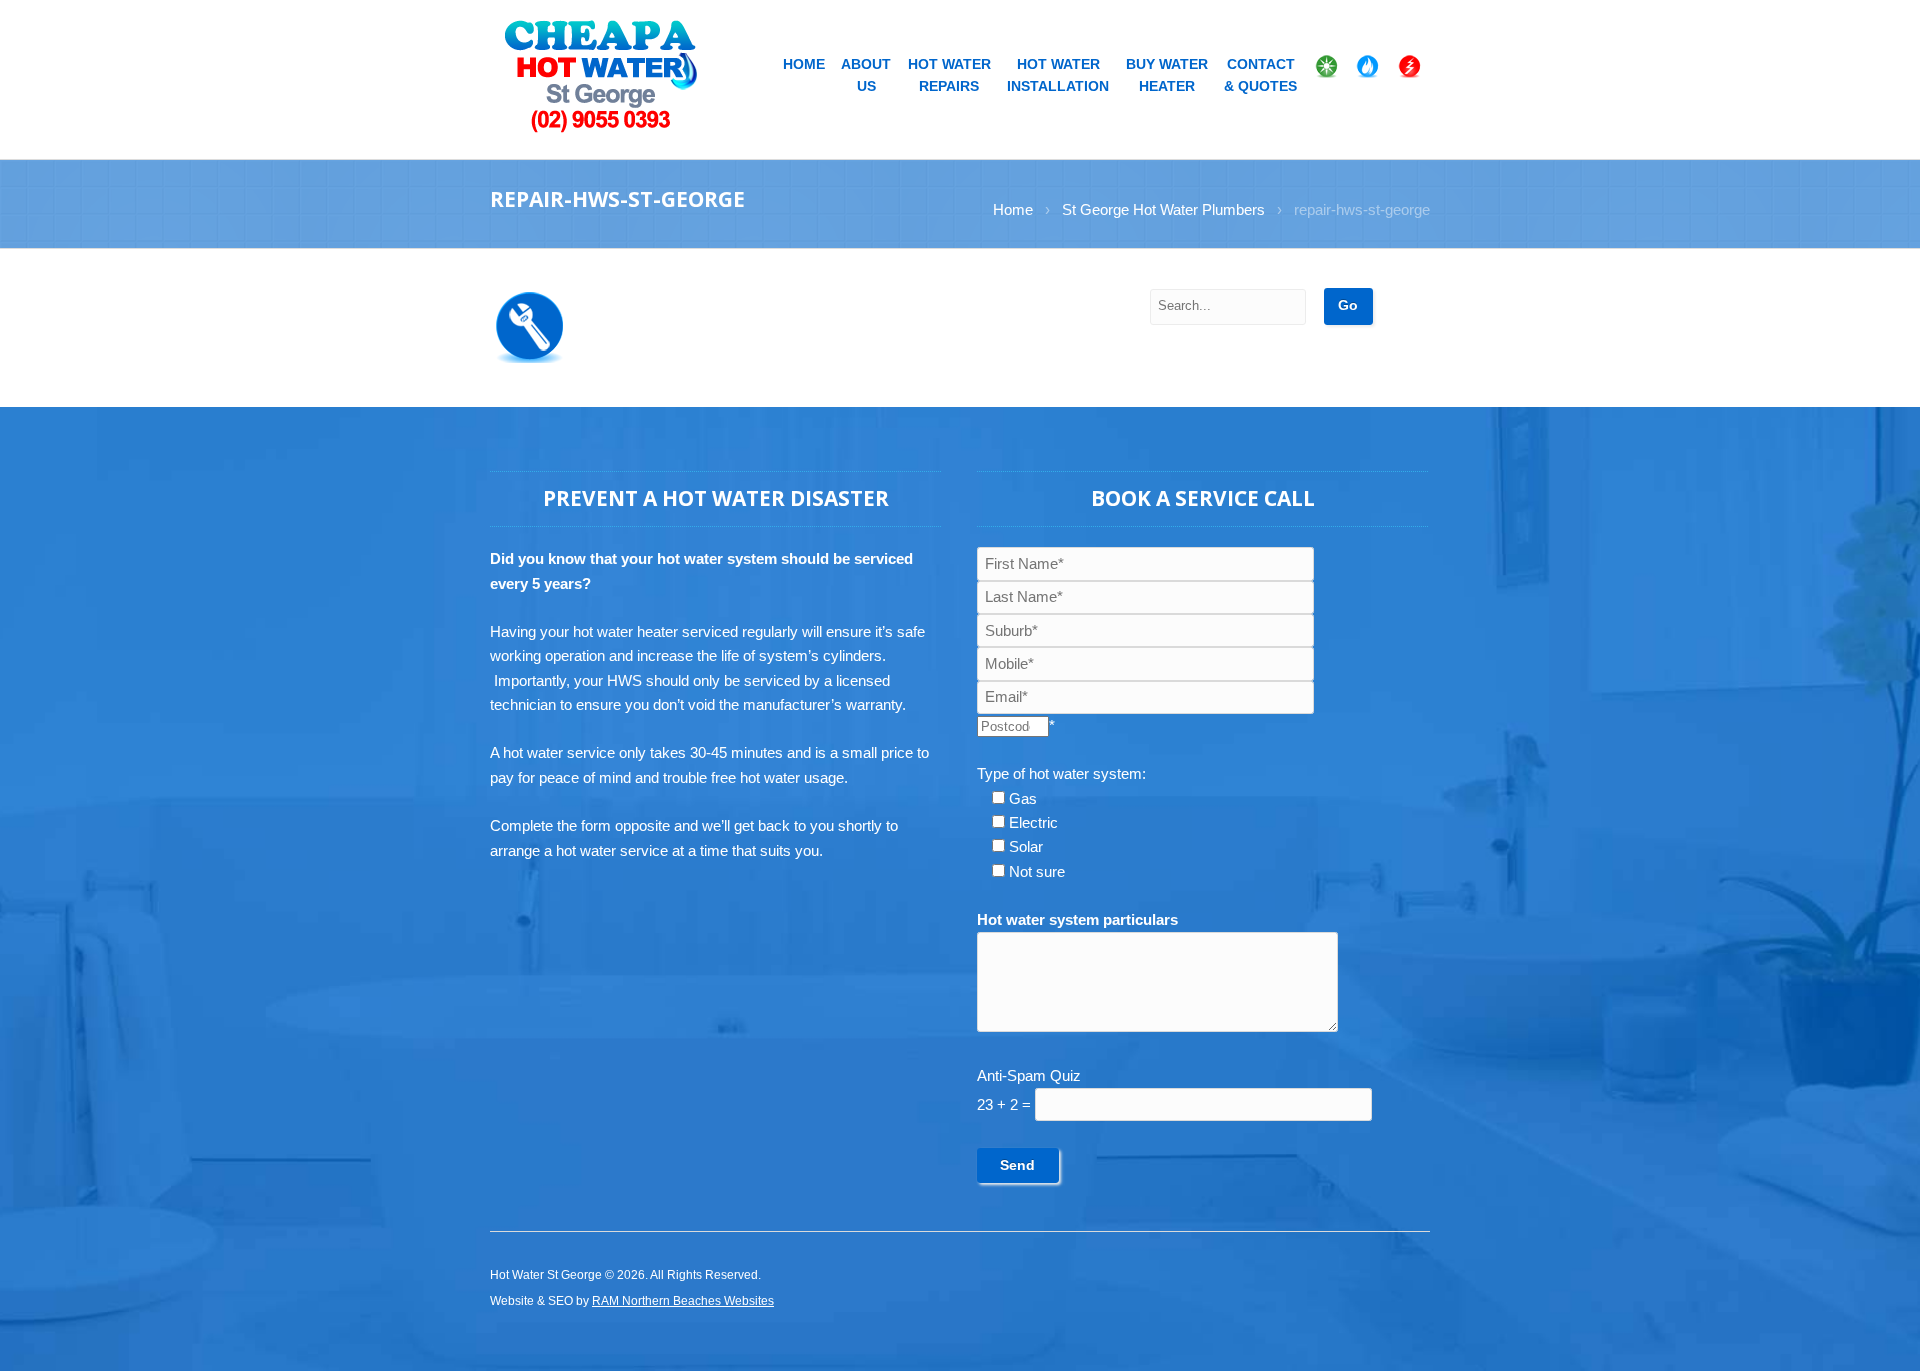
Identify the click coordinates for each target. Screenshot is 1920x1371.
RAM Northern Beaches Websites (683, 1301)
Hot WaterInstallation (1058, 75)
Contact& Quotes (1260, 75)
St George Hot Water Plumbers (1163, 209)
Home (804, 64)
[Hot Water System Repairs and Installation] (602, 75)
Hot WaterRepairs (949, 75)
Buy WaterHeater (1167, 75)
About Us (866, 75)
